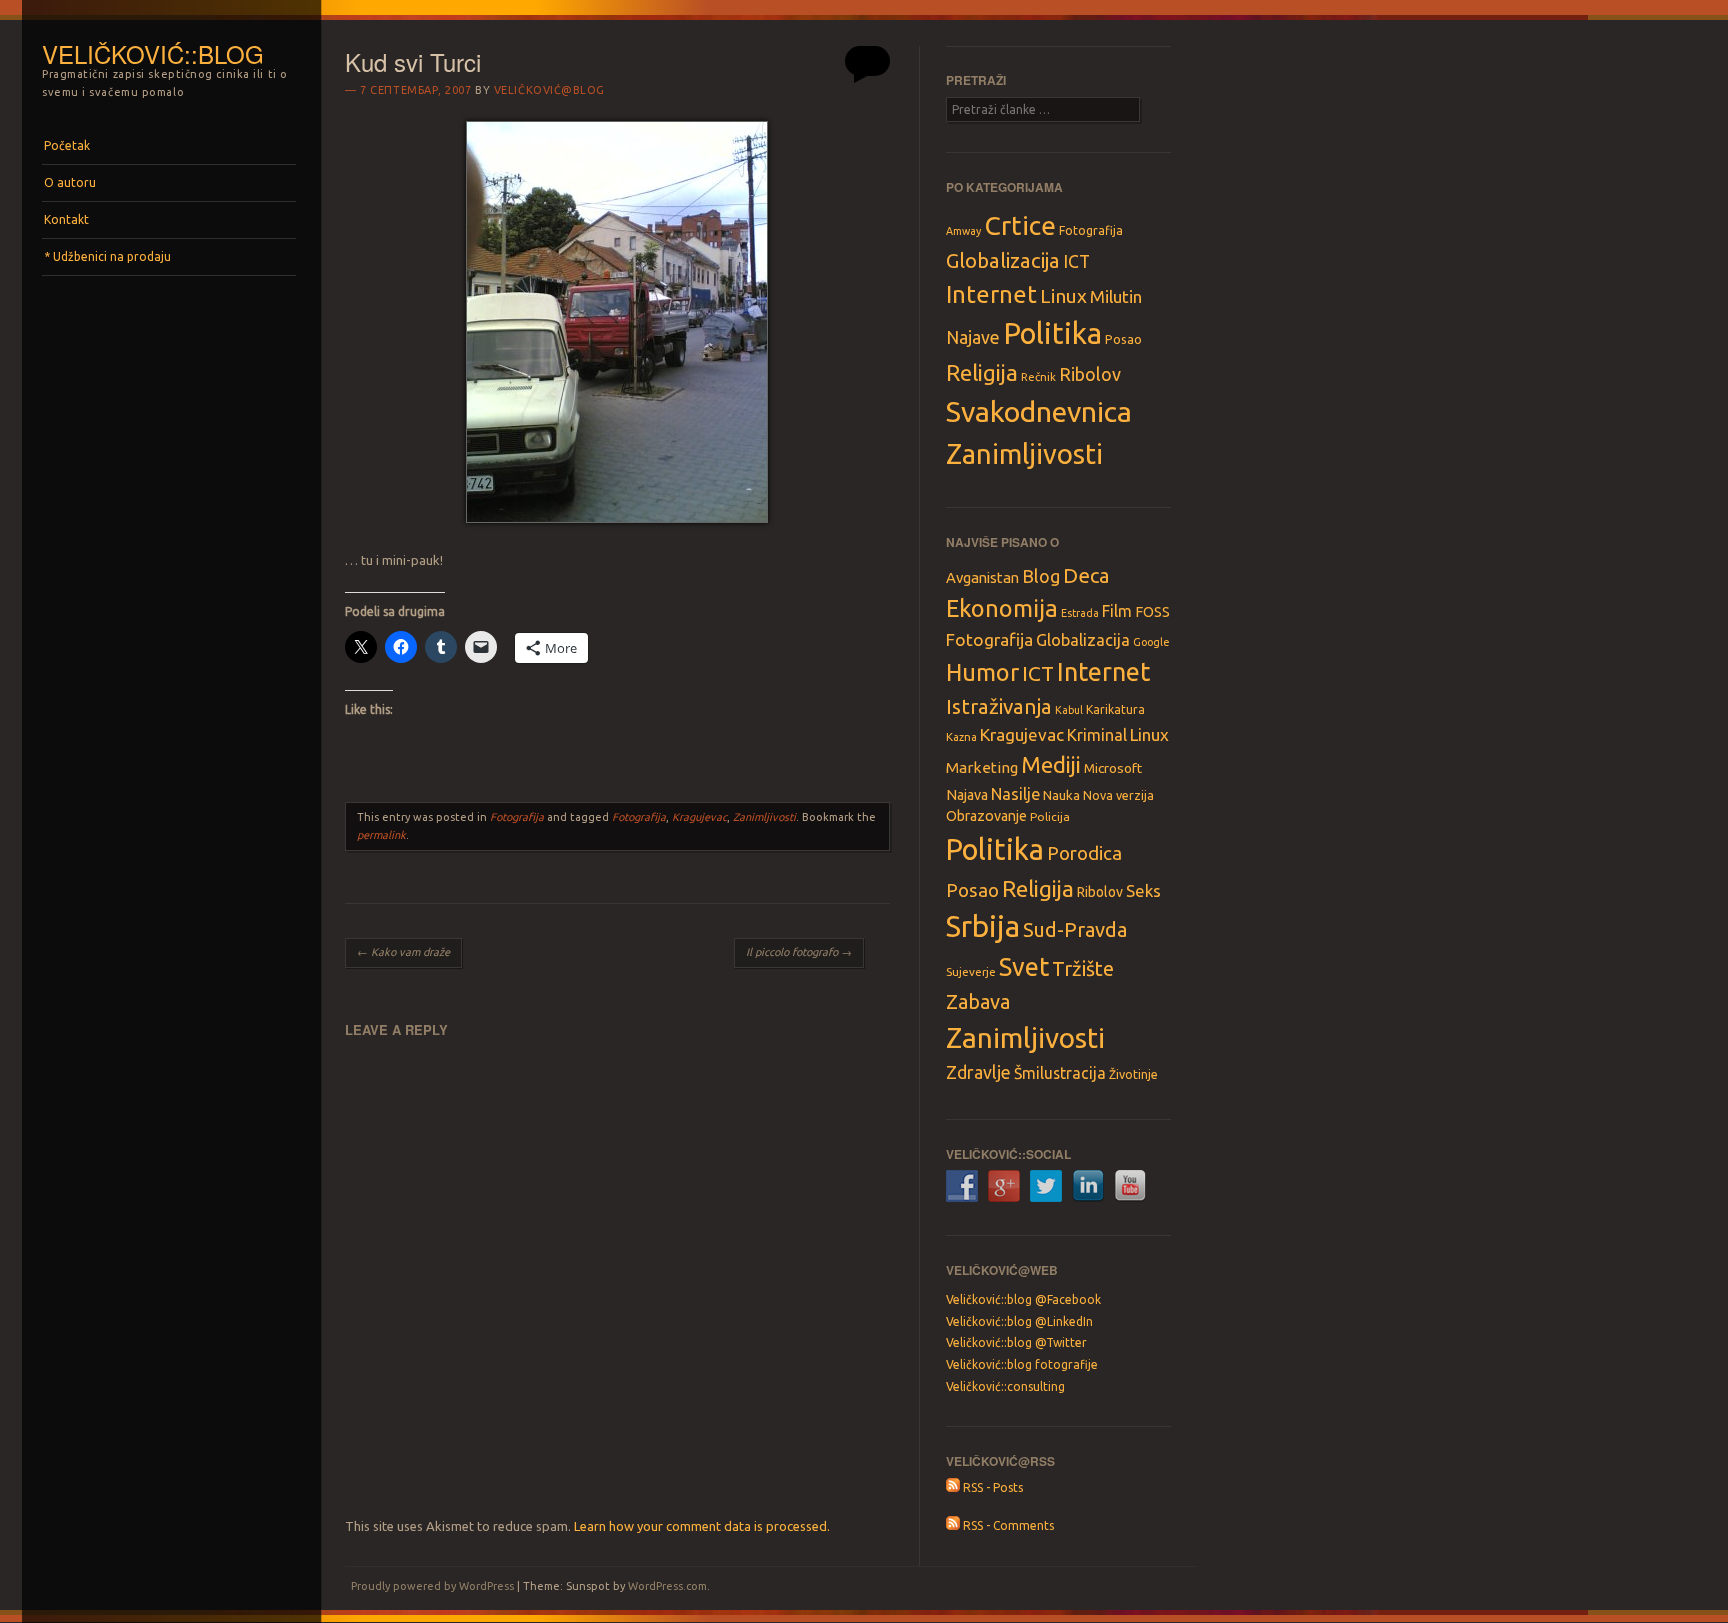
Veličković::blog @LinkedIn (1019, 1321)
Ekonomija (1002, 608)
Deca (1086, 575)
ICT (1076, 261)
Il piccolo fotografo (799, 952)
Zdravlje (978, 1072)
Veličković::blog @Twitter (1016, 1342)
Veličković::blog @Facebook (1023, 1299)
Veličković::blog (153, 53)
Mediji (1051, 764)
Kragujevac (699, 817)
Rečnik (1038, 376)
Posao (1123, 339)
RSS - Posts (991, 1487)
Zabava (978, 1001)
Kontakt (66, 219)
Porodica (1084, 853)
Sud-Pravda (1075, 929)
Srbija (983, 926)
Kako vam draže (403, 952)
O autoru (70, 182)
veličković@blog (549, 90)
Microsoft (1113, 768)
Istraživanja (999, 706)
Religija (982, 372)
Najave (973, 337)
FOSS (1152, 612)
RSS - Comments (1007, 1525)
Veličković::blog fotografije (1022, 1364)
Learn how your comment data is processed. (702, 1526)
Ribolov (1090, 374)
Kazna (961, 737)
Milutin (1116, 296)
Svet (1024, 967)
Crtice (1020, 225)
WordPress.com (667, 1586)
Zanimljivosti (764, 817)
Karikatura (1115, 709)
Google (1151, 642)
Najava (967, 795)
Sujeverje (971, 971)
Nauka (1061, 795)
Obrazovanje (986, 816)
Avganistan (982, 577)
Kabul (1069, 710)
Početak (67, 145)
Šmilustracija (1060, 1073)
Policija (1050, 816)
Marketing (982, 767)
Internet (991, 294)
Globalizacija (1003, 260)
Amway (963, 231)
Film (1117, 611)
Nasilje (1015, 794)
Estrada (1080, 613)
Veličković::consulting (1005, 1386)
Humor (982, 672)
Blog (1041, 576)
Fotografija (517, 817)
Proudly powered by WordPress (432, 1586)
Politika (1052, 333)
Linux (1063, 296)
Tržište (1083, 968)
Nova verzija (1118, 795)
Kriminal (1097, 735)
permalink (381, 835)
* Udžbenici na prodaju (107, 256)
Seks (1143, 890)
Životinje (1133, 1074)
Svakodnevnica (1039, 411)
